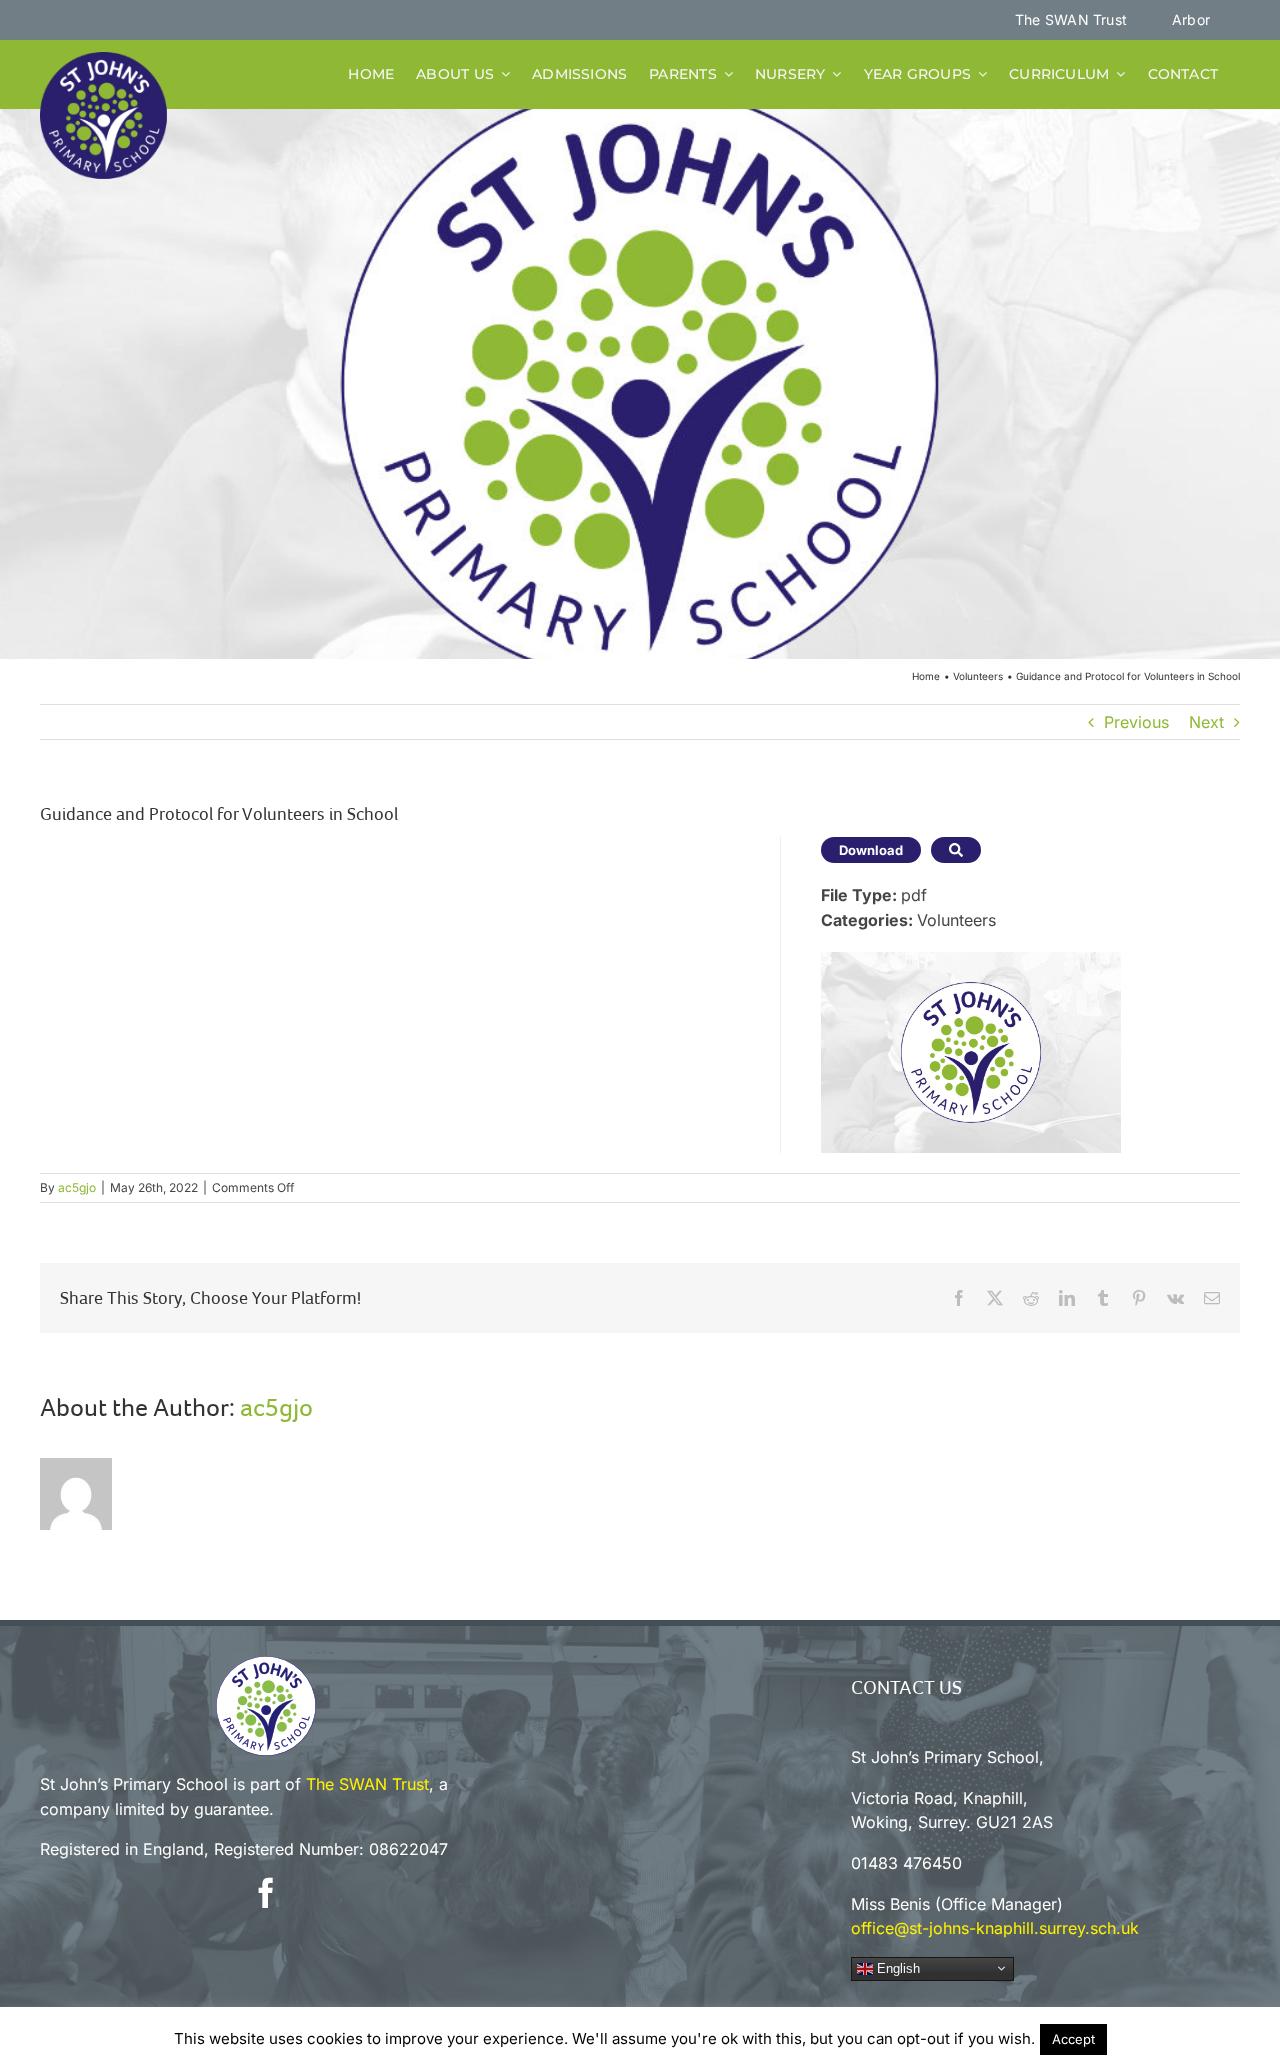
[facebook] (266, 1893)
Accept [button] (1073, 2039)
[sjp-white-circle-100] (266, 1664)
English (896, 1968)
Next (1206, 722)
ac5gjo (77, 1187)
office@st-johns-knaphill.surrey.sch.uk (995, 1928)
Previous (1136, 722)
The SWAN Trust (367, 1784)
